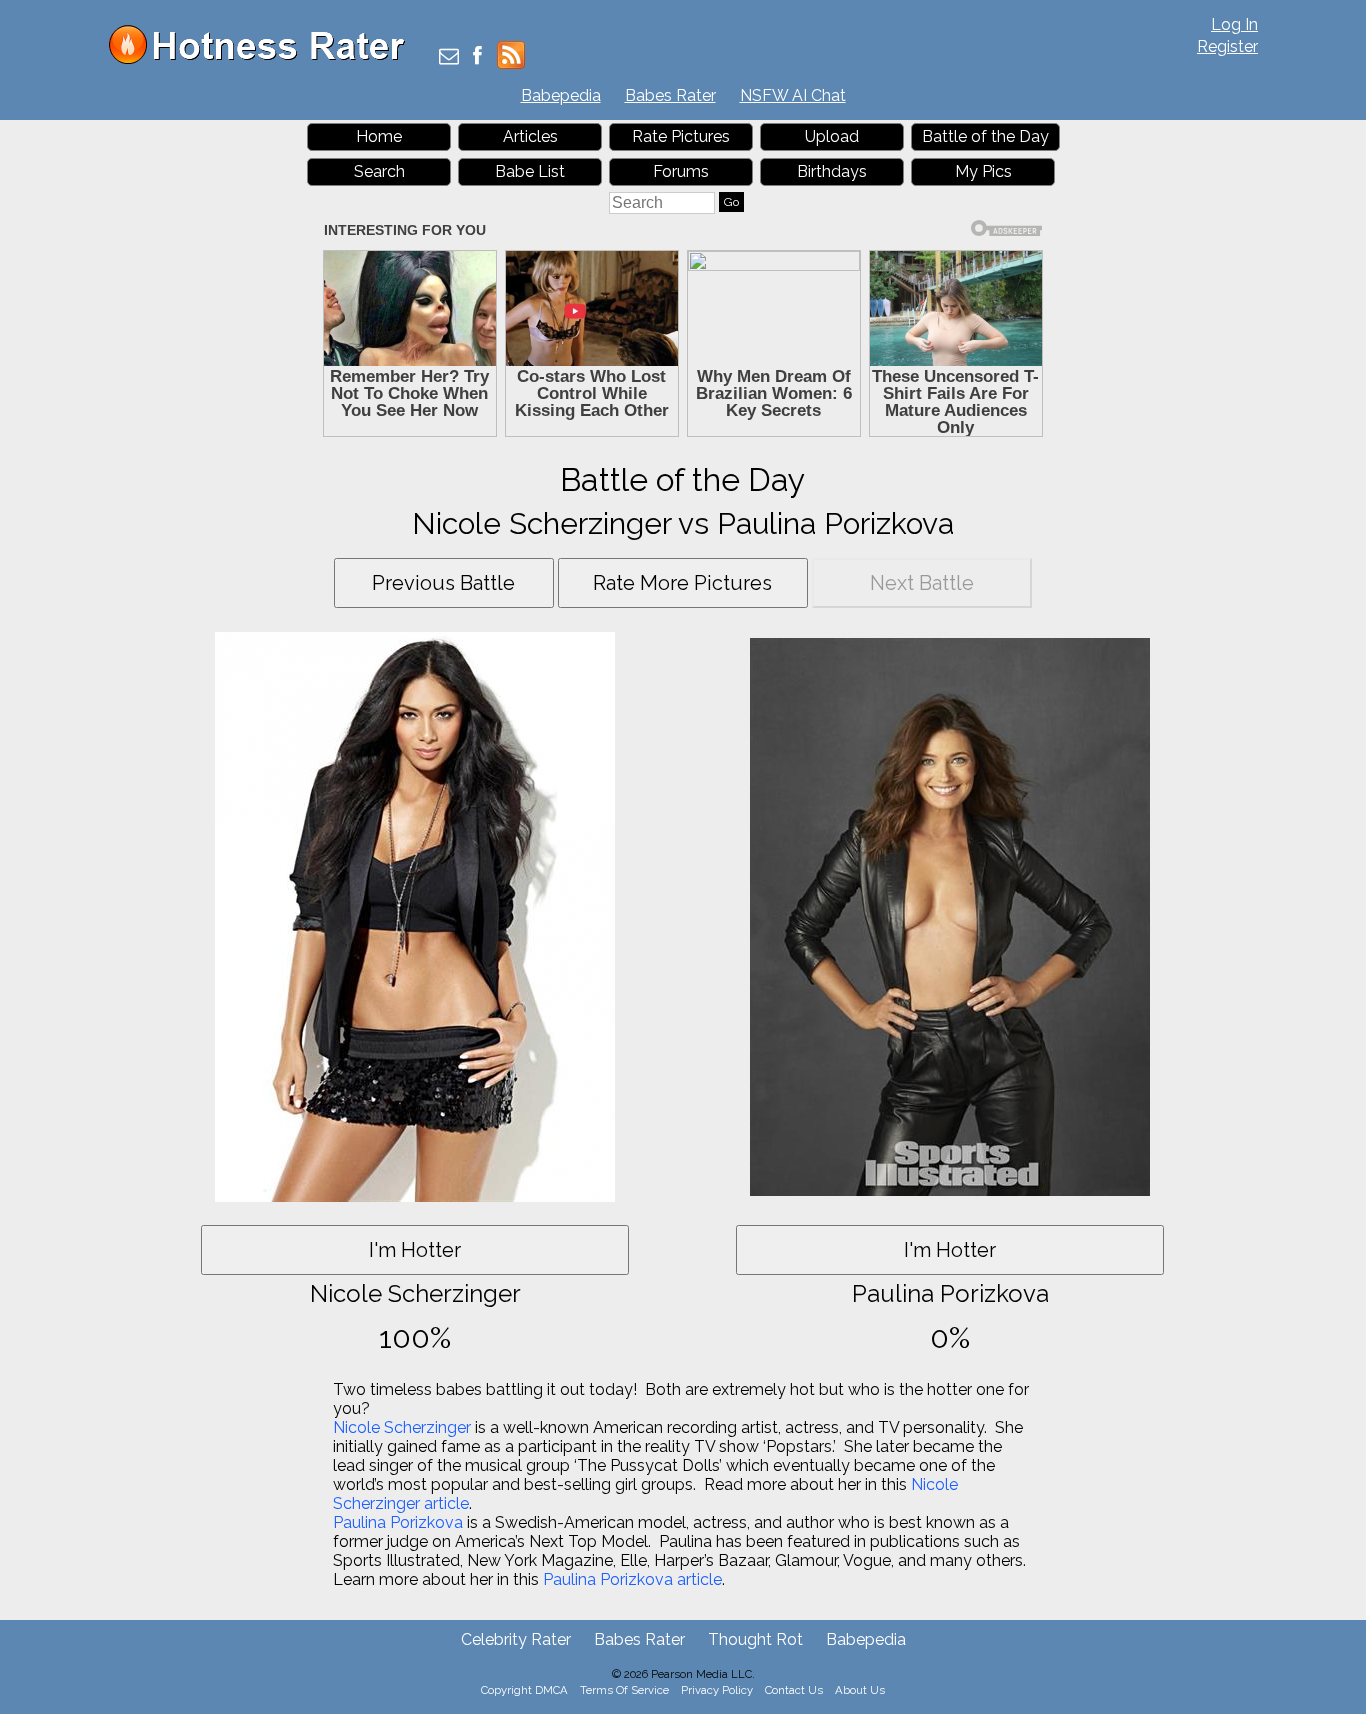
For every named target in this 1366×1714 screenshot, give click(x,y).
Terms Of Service (624, 1690)
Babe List (530, 171)
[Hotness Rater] (264, 59)
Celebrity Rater (516, 1639)
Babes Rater (670, 95)
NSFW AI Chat (793, 95)
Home (379, 136)
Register (1227, 46)
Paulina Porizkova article (632, 1579)
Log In (1234, 24)
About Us (860, 1690)
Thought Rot (755, 1639)
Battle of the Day (985, 136)
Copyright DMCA (524, 1690)
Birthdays (832, 171)
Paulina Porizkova (398, 1522)
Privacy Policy (717, 1690)
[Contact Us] (449, 57)
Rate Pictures (681, 136)
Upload (832, 136)
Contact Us (794, 1690)
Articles (530, 136)
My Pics (983, 171)
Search (379, 171)
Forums (681, 171)
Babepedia (561, 95)
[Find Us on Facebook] (477, 57)
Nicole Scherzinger (402, 1427)
